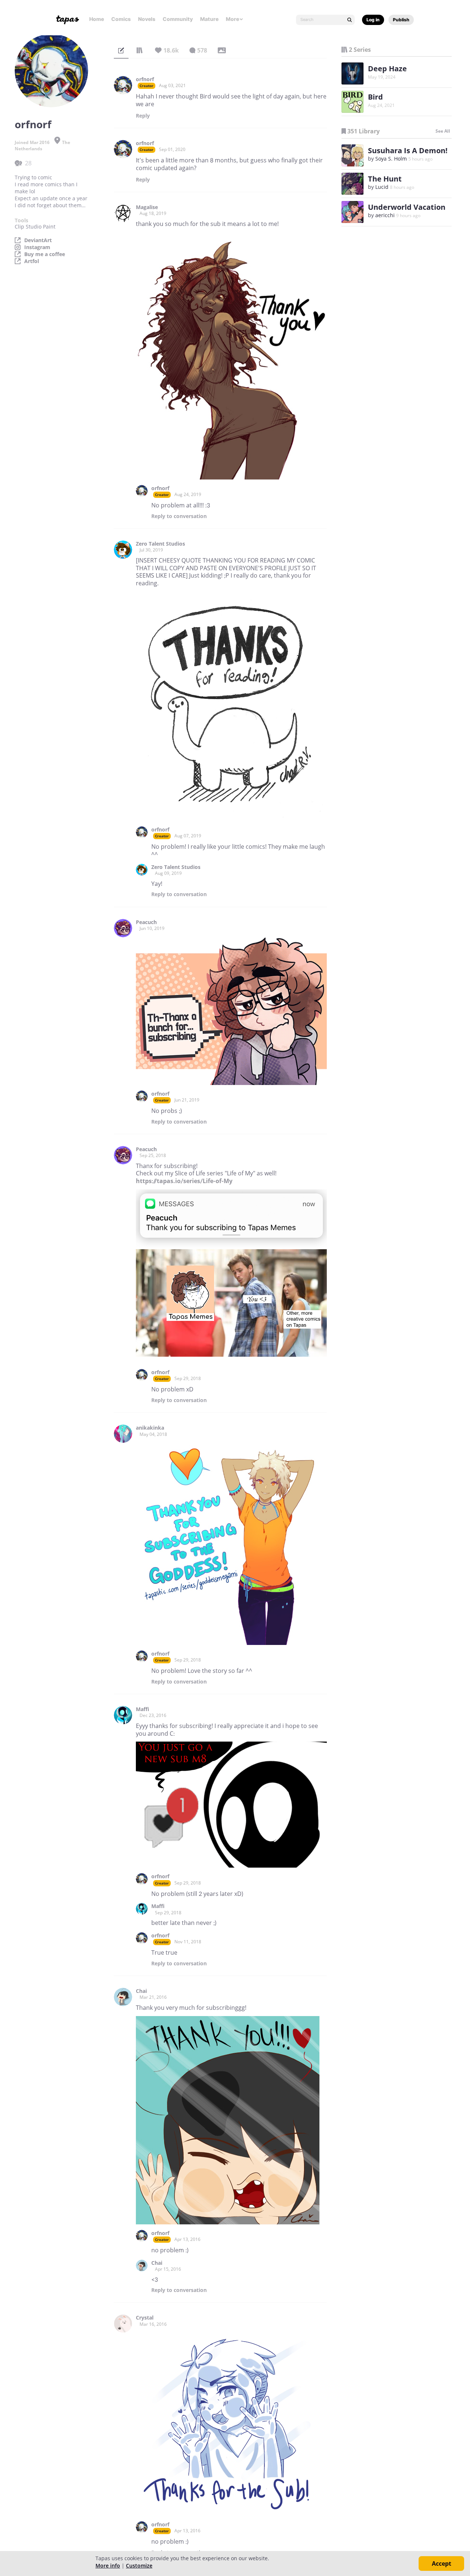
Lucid (382, 187)
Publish (401, 20)
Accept (442, 2564)
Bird (375, 97)
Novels (147, 19)
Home (97, 19)
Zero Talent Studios (160, 544)
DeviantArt (38, 240)
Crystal (145, 2318)
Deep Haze (387, 69)
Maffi (142, 1709)
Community (178, 19)
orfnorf (145, 79)
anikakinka (150, 1428)
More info (108, 2566)
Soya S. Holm (391, 159)
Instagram (37, 247)
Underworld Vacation (407, 207)
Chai (141, 1991)
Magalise (147, 207)
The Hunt (385, 179)
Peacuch (146, 922)
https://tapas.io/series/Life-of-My (184, 1181)
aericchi (385, 215)
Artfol (32, 261)
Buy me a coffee (45, 254)
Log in (373, 20)
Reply (143, 116)
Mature (209, 19)
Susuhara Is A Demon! (408, 150)
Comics (121, 19)
